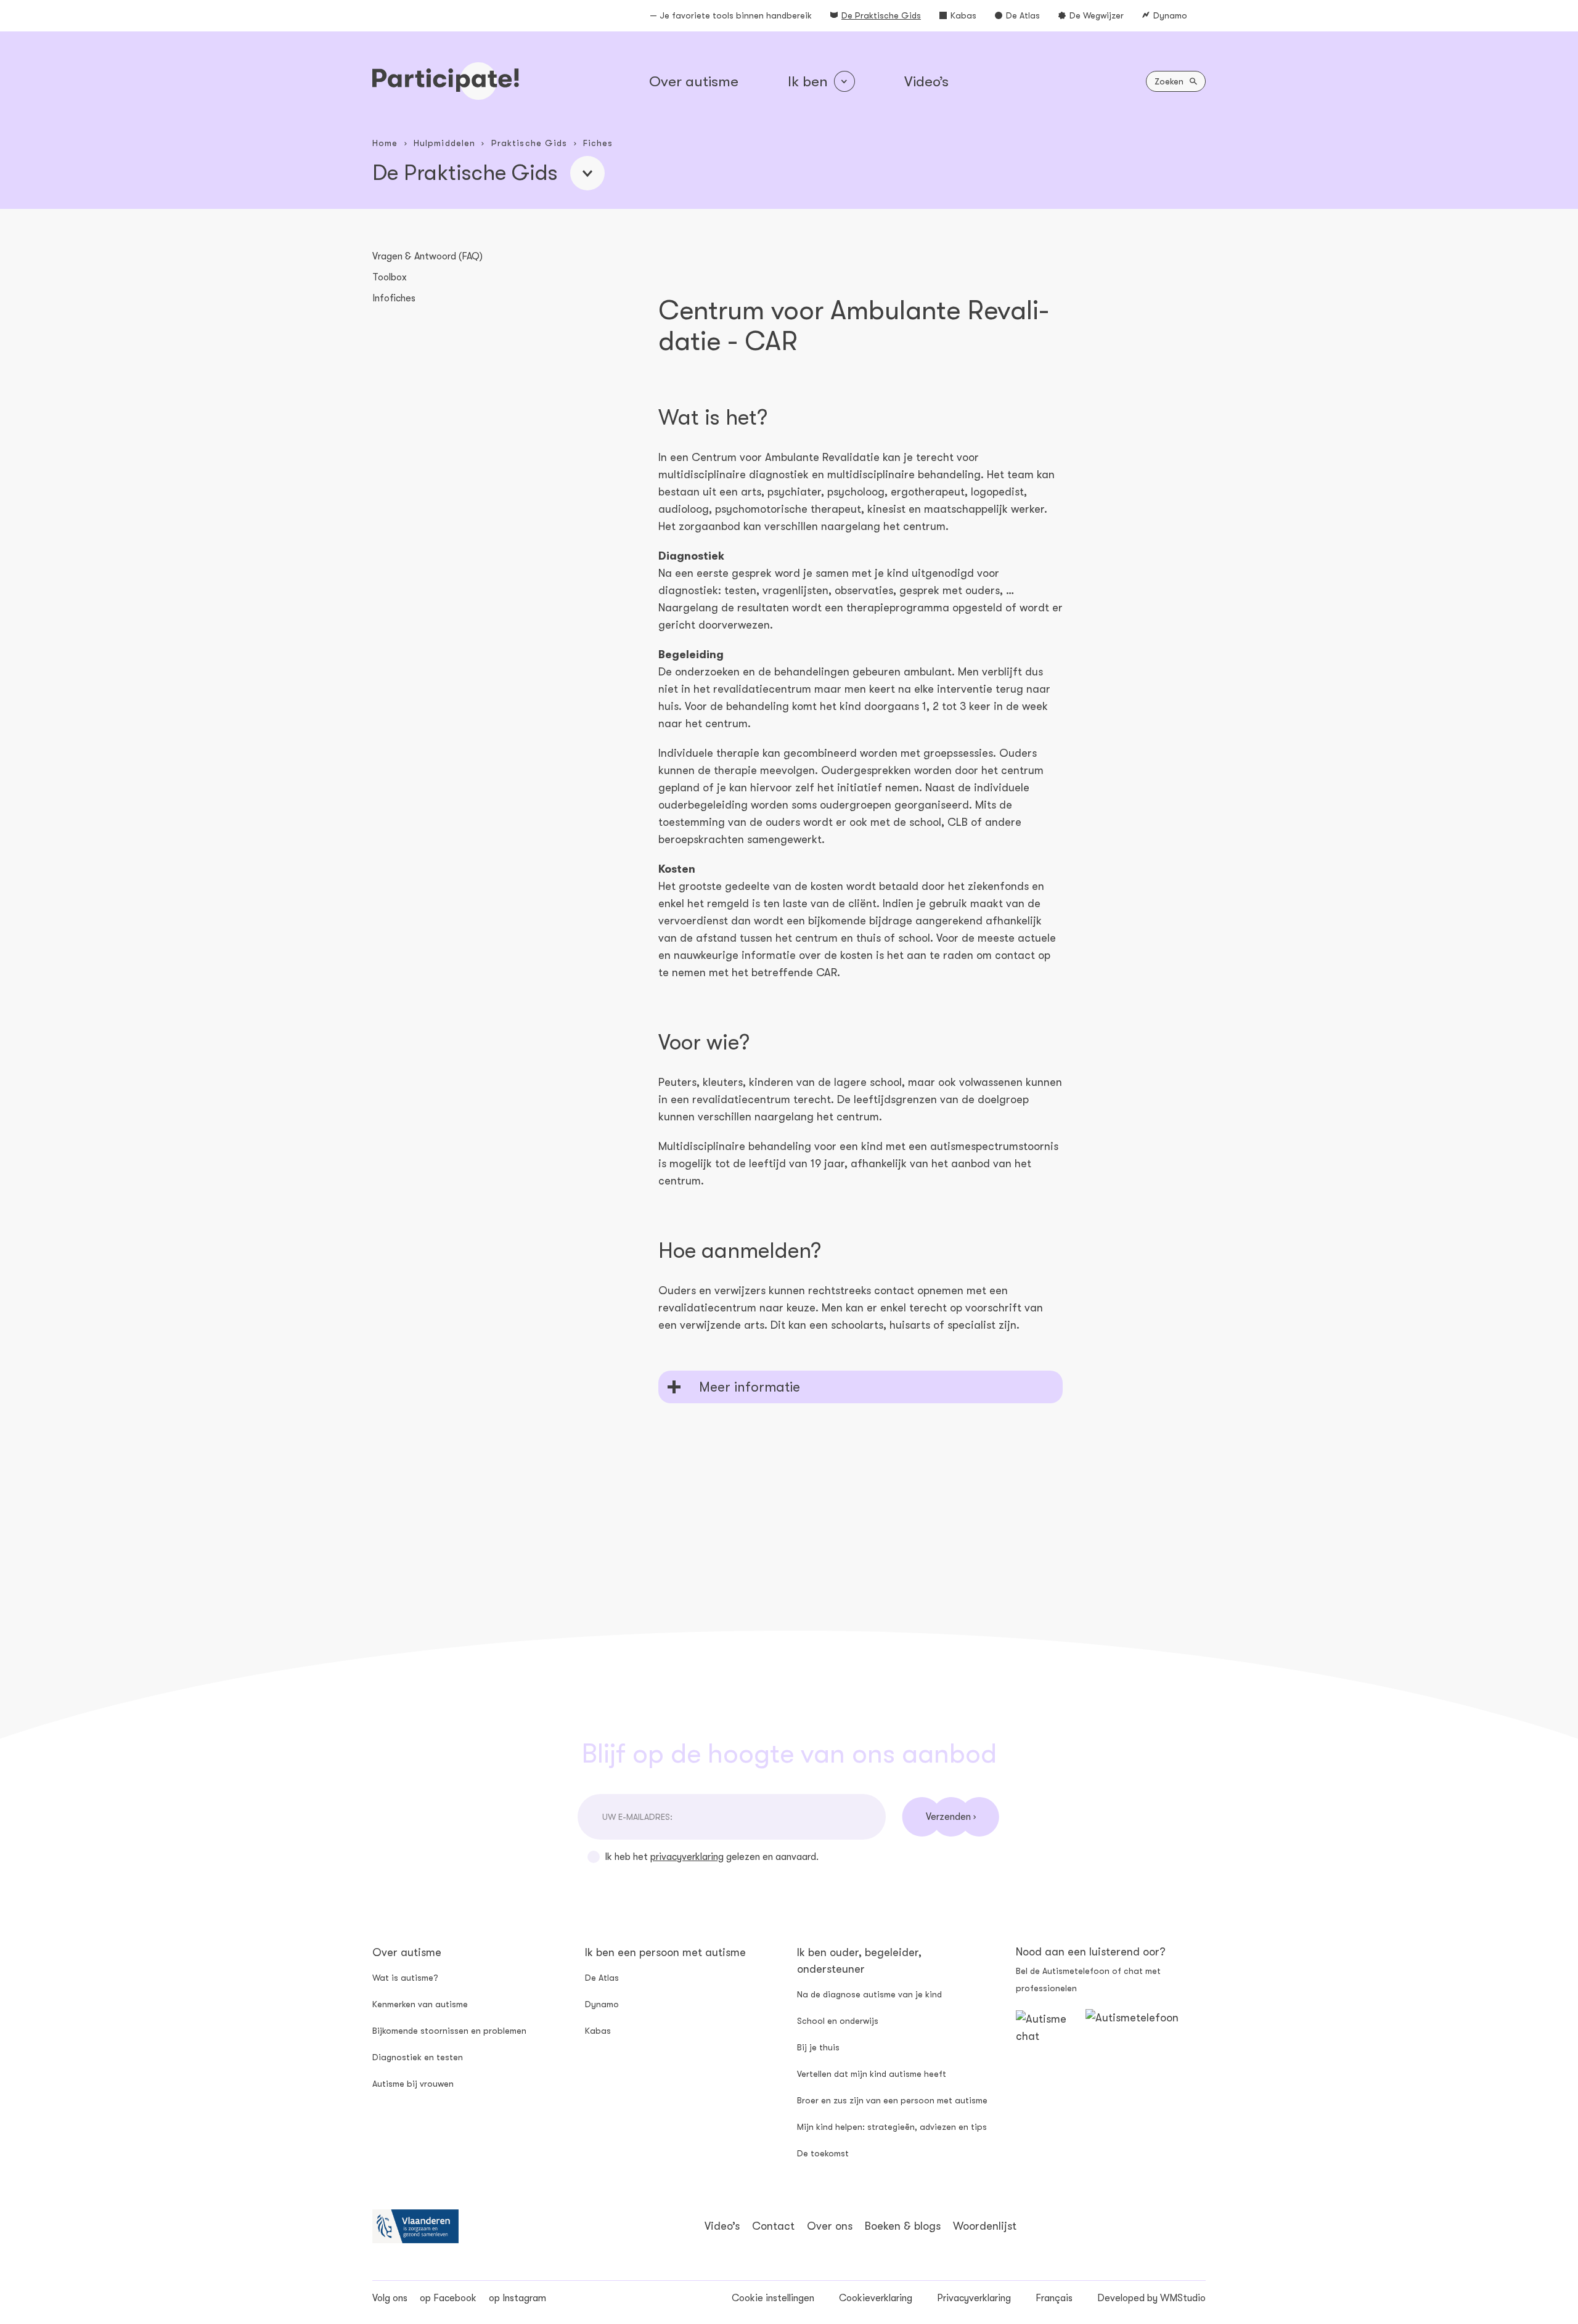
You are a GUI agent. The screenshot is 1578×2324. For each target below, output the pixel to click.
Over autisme (694, 81)
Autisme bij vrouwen (413, 2084)
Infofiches (394, 298)
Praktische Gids (529, 143)
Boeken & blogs (903, 2226)
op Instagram (517, 2298)
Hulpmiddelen (444, 143)
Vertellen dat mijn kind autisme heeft (872, 2074)
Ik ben (808, 81)
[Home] (446, 81)
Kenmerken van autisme (420, 2004)
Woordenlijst (985, 2226)
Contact (773, 2226)
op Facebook (448, 2298)
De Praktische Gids (881, 15)
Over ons (830, 2226)
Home (385, 143)
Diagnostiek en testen (418, 2057)
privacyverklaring (687, 1857)
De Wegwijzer (1097, 15)
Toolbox (390, 277)
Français (1054, 2298)
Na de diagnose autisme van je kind (869, 1994)
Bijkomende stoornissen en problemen (449, 2031)
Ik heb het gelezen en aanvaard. (712, 1857)
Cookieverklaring (876, 2298)
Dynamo (1170, 15)
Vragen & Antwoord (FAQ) (427, 256)
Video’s (926, 81)
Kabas (963, 15)
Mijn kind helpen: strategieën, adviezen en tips (892, 2127)
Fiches (598, 143)
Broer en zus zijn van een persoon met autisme (892, 2100)
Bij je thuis (818, 2047)
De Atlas (1023, 15)
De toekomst (823, 2153)
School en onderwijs (838, 2021)
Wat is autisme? (405, 1978)
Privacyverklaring (974, 2298)
